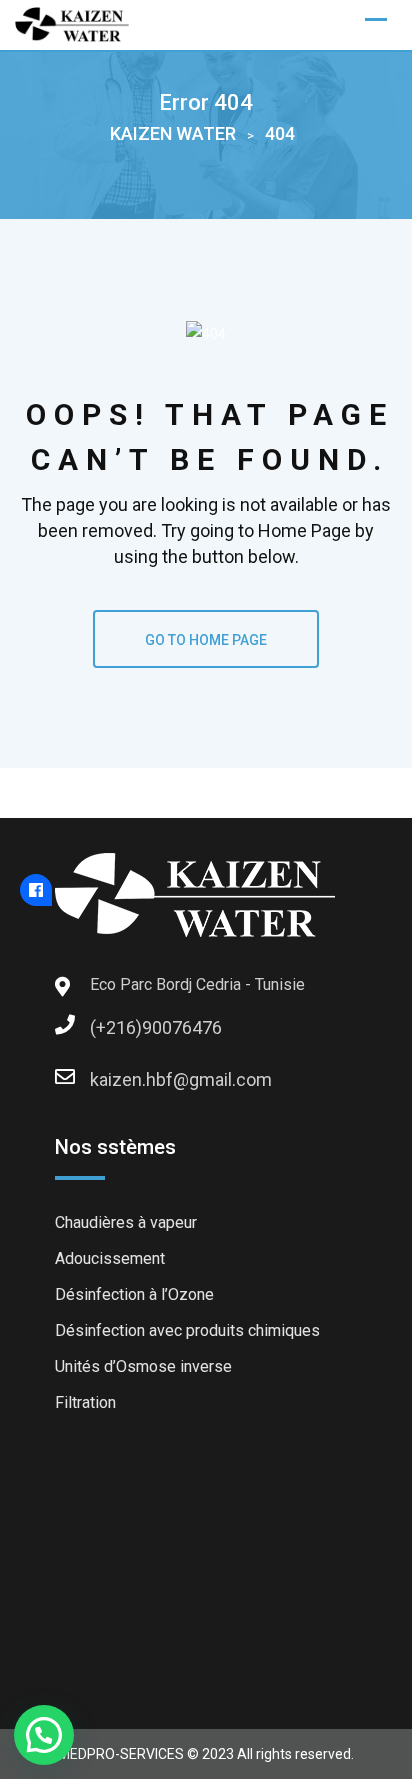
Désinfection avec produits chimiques (187, 1330)
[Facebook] (36, 890)
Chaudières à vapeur (126, 1222)
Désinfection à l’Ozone (134, 1294)
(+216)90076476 (110, 1027)
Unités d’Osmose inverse (143, 1366)
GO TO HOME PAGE (206, 640)
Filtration (85, 1402)
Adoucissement (110, 1258)
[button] (44, 1735)
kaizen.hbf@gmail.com (110, 1079)
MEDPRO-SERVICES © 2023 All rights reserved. (206, 1754)
